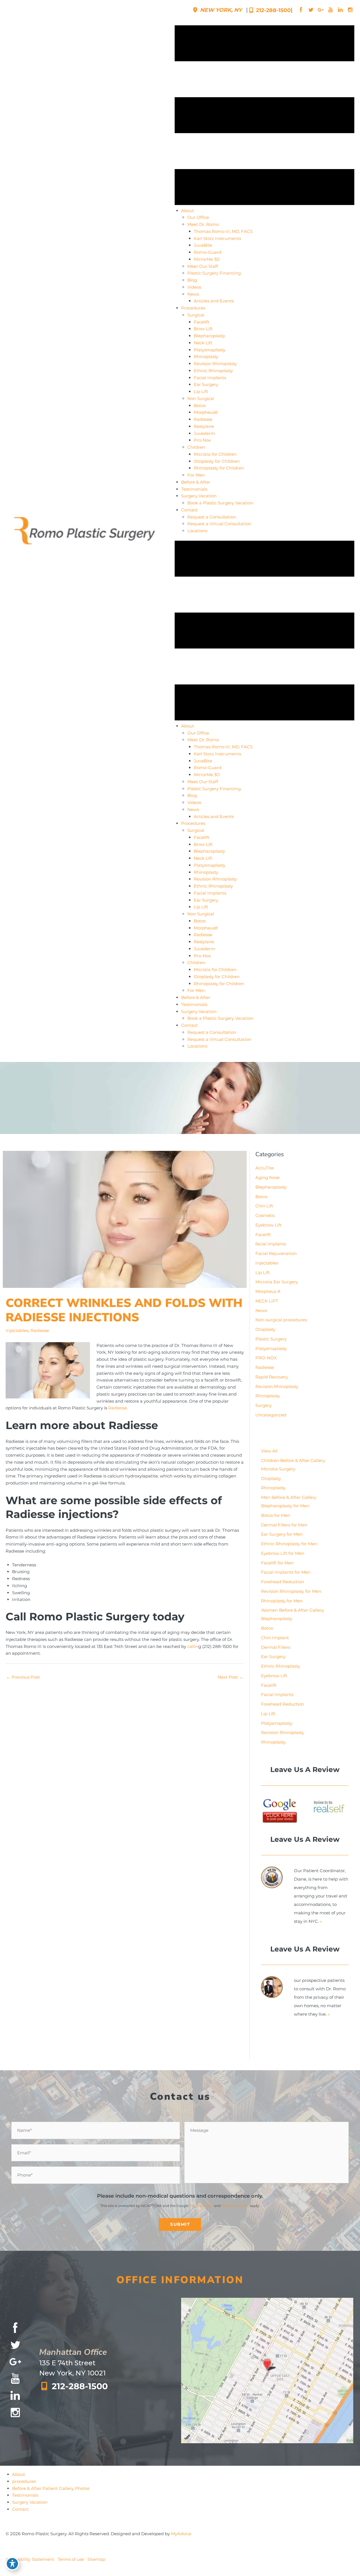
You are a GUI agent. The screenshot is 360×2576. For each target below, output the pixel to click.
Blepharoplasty (271, 1187)
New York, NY (220, 10)
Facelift (263, 1235)
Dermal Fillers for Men (284, 1525)
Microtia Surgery (278, 1469)
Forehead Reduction (283, 1582)
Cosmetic (265, 1215)
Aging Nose (267, 1177)
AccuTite (265, 1168)
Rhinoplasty (268, 1396)
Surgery (264, 1405)
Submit (180, 2224)
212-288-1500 (273, 10)
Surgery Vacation (30, 2502)
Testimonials (25, 2495)
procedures (24, 2481)
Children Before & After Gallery (293, 1460)
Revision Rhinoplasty (277, 1386)
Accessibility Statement (30, 2559)
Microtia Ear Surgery (277, 1282)
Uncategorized (271, 1415)
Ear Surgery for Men (282, 1534)
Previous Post (23, 1677)
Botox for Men (276, 1515)
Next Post (230, 1677)
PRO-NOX (266, 1358)
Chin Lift (264, 1206)
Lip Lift (263, 1273)
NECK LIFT (267, 1301)
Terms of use (71, 2559)
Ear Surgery (273, 1657)
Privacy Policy (201, 2205)
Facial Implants (277, 1694)
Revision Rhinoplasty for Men (291, 1591)
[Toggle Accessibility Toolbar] (12, 2564)
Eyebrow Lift (268, 1225)
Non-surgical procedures (281, 1320)
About (19, 2474)
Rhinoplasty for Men (282, 1601)
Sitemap (96, 2559)
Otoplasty (265, 1329)
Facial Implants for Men (286, 1572)
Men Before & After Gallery (289, 1497)
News (261, 1311)
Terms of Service (235, 2205)
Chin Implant (275, 1638)
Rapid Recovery (272, 1377)
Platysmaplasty (271, 1348)
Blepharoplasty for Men (285, 1506)
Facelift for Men (277, 1563)
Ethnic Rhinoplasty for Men (289, 1544)
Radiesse (40, 1330)
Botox (261, 1197)
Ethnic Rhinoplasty (281, 1666)
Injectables (17, 1330)
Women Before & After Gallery (292, 1610)
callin (193, 1646)
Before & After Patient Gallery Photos (51, 2488)
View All (269, 1451)
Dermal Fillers (276, 1647)
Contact (20, 2509)
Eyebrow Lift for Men (283, 1553)
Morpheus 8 (268, 1291)
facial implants (271, 1244)
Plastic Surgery (271, 1339)
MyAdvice (181, 2534)
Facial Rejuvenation (276, 1253)
